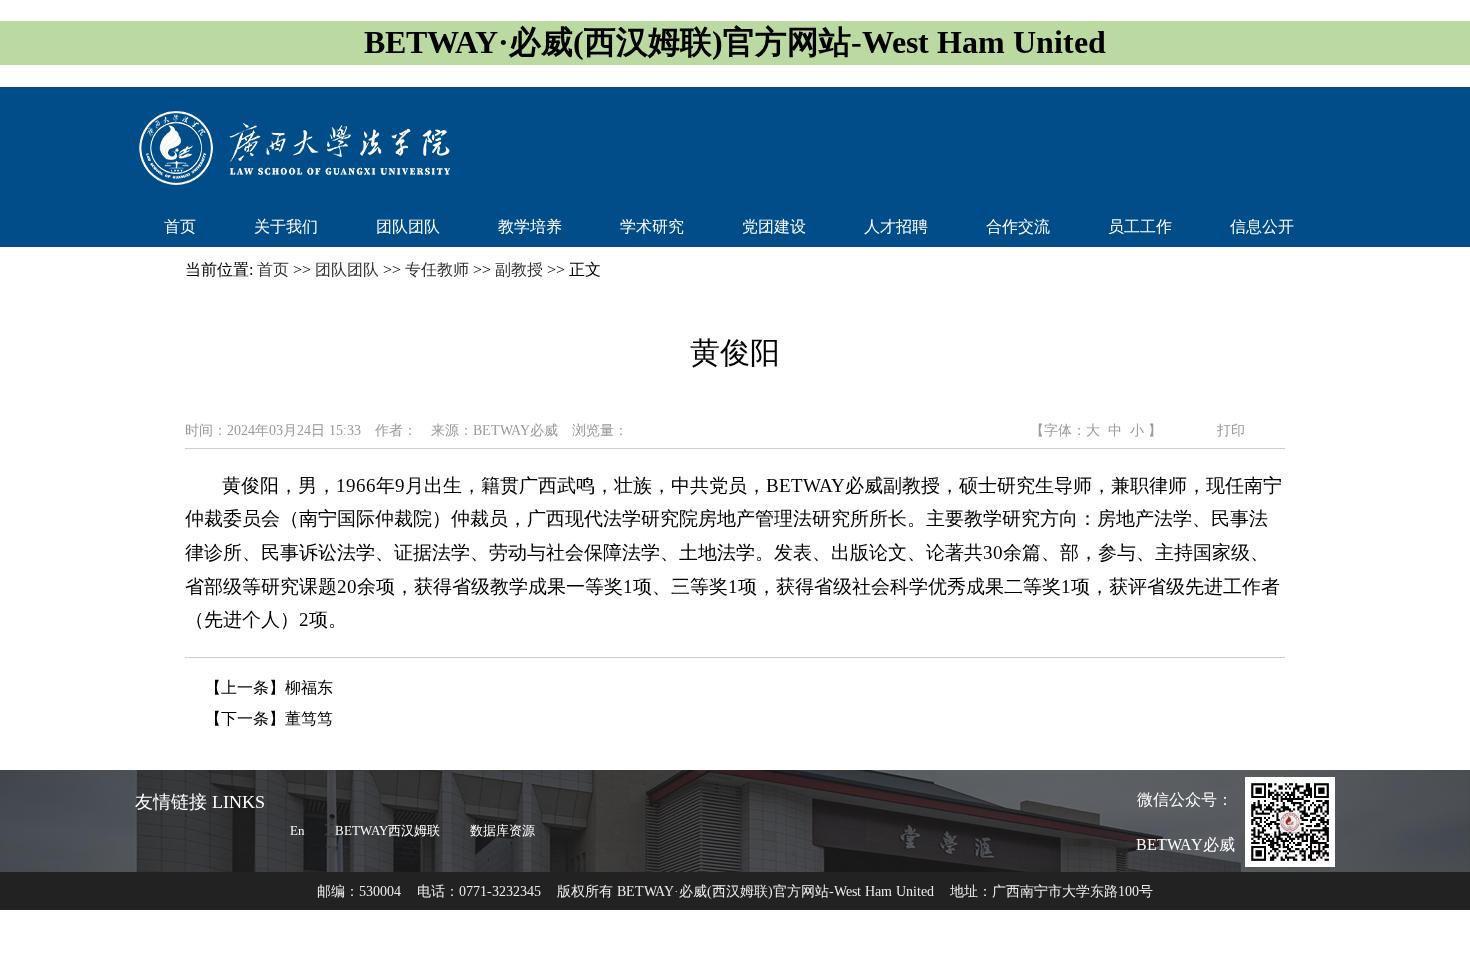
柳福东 (309, 687)
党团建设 (774, 226)
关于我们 (286, 226)
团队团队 (408, 226)
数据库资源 (502, 830)
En (297, 830)
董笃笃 (309, 718)
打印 (1229, 430)
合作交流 (1018, 226)
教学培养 (530, 226)
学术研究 (652, 226)
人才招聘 (896, 226)
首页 (180, 226)
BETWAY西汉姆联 (387, 830)
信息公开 (1262, 226)
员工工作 (1140, 226)
